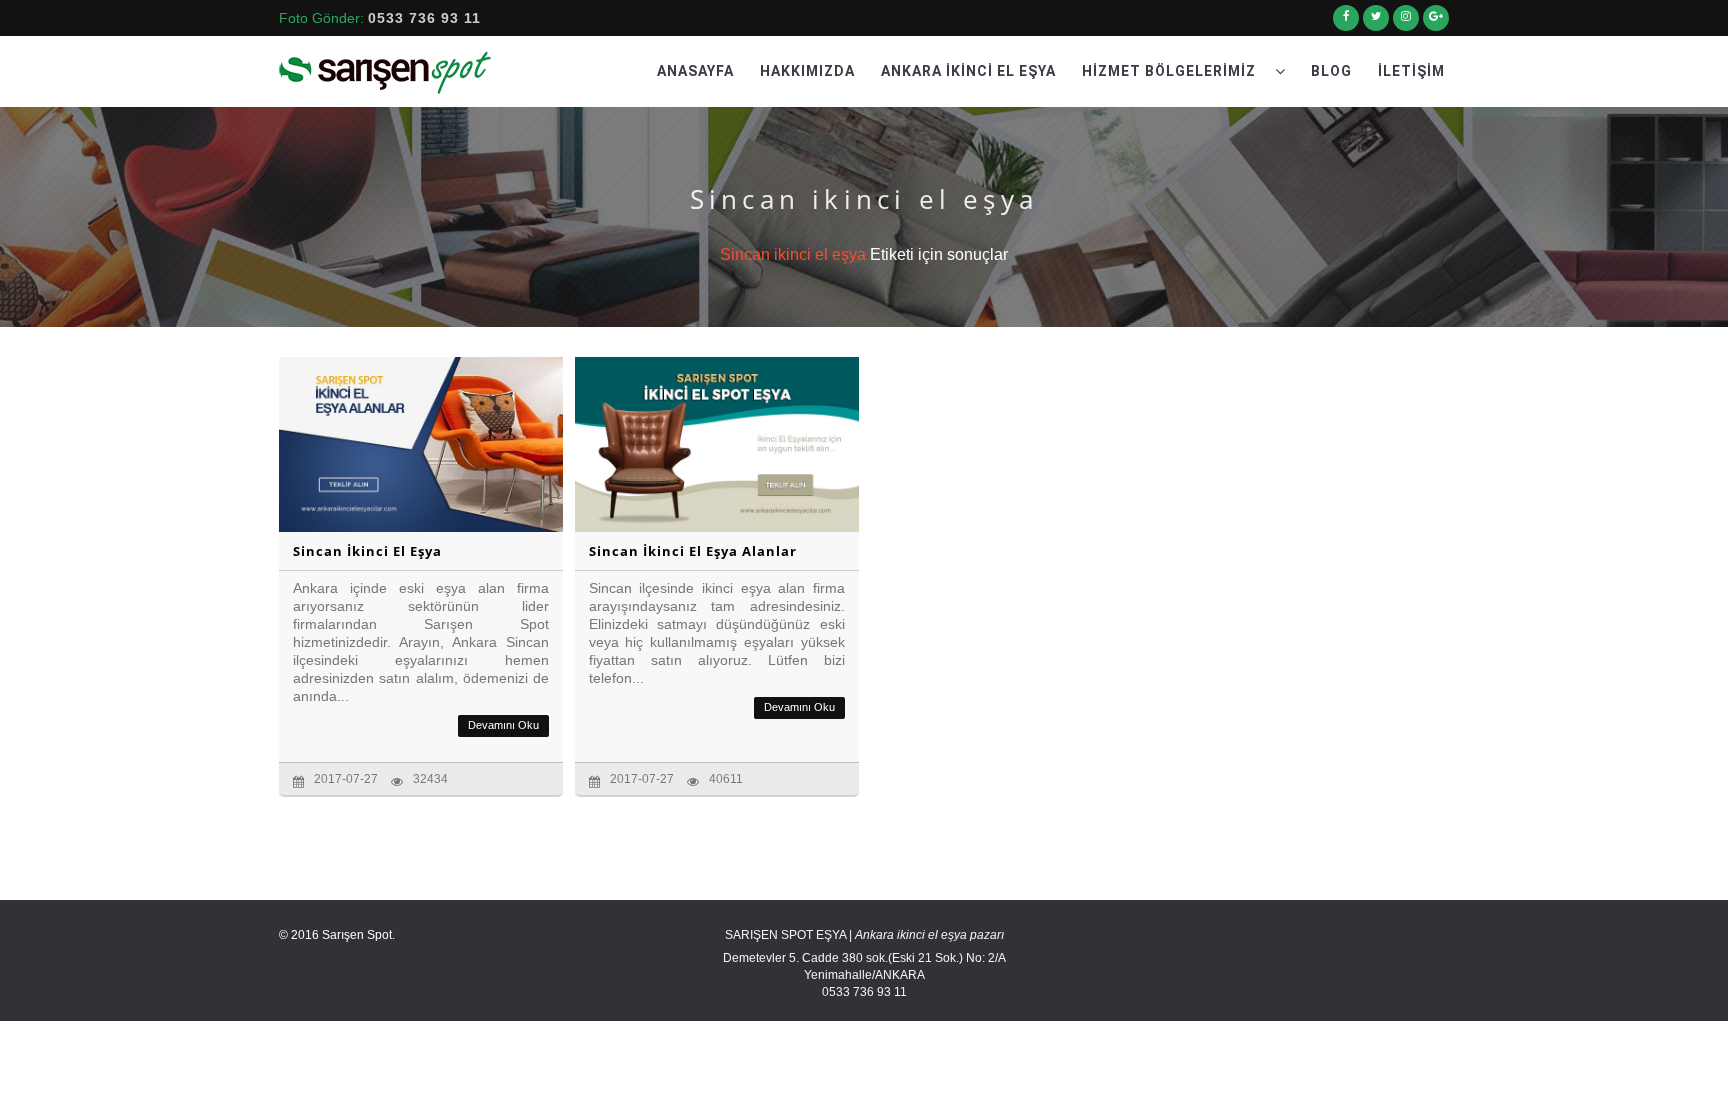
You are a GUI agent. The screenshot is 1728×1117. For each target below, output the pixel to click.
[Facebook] (1346, 24)
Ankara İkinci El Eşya (968, 71)
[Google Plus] (1436, 24)
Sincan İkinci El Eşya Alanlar (693, 551)
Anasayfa (695, 71)
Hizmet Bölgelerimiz (1171, 71)
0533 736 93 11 (424, 18)
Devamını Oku (503, 725)
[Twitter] (1376, 24)
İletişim (1411, 71)
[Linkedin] (1406, 24)
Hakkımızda (807, 71)
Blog (1331, 71)
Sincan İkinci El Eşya (367, 551)
